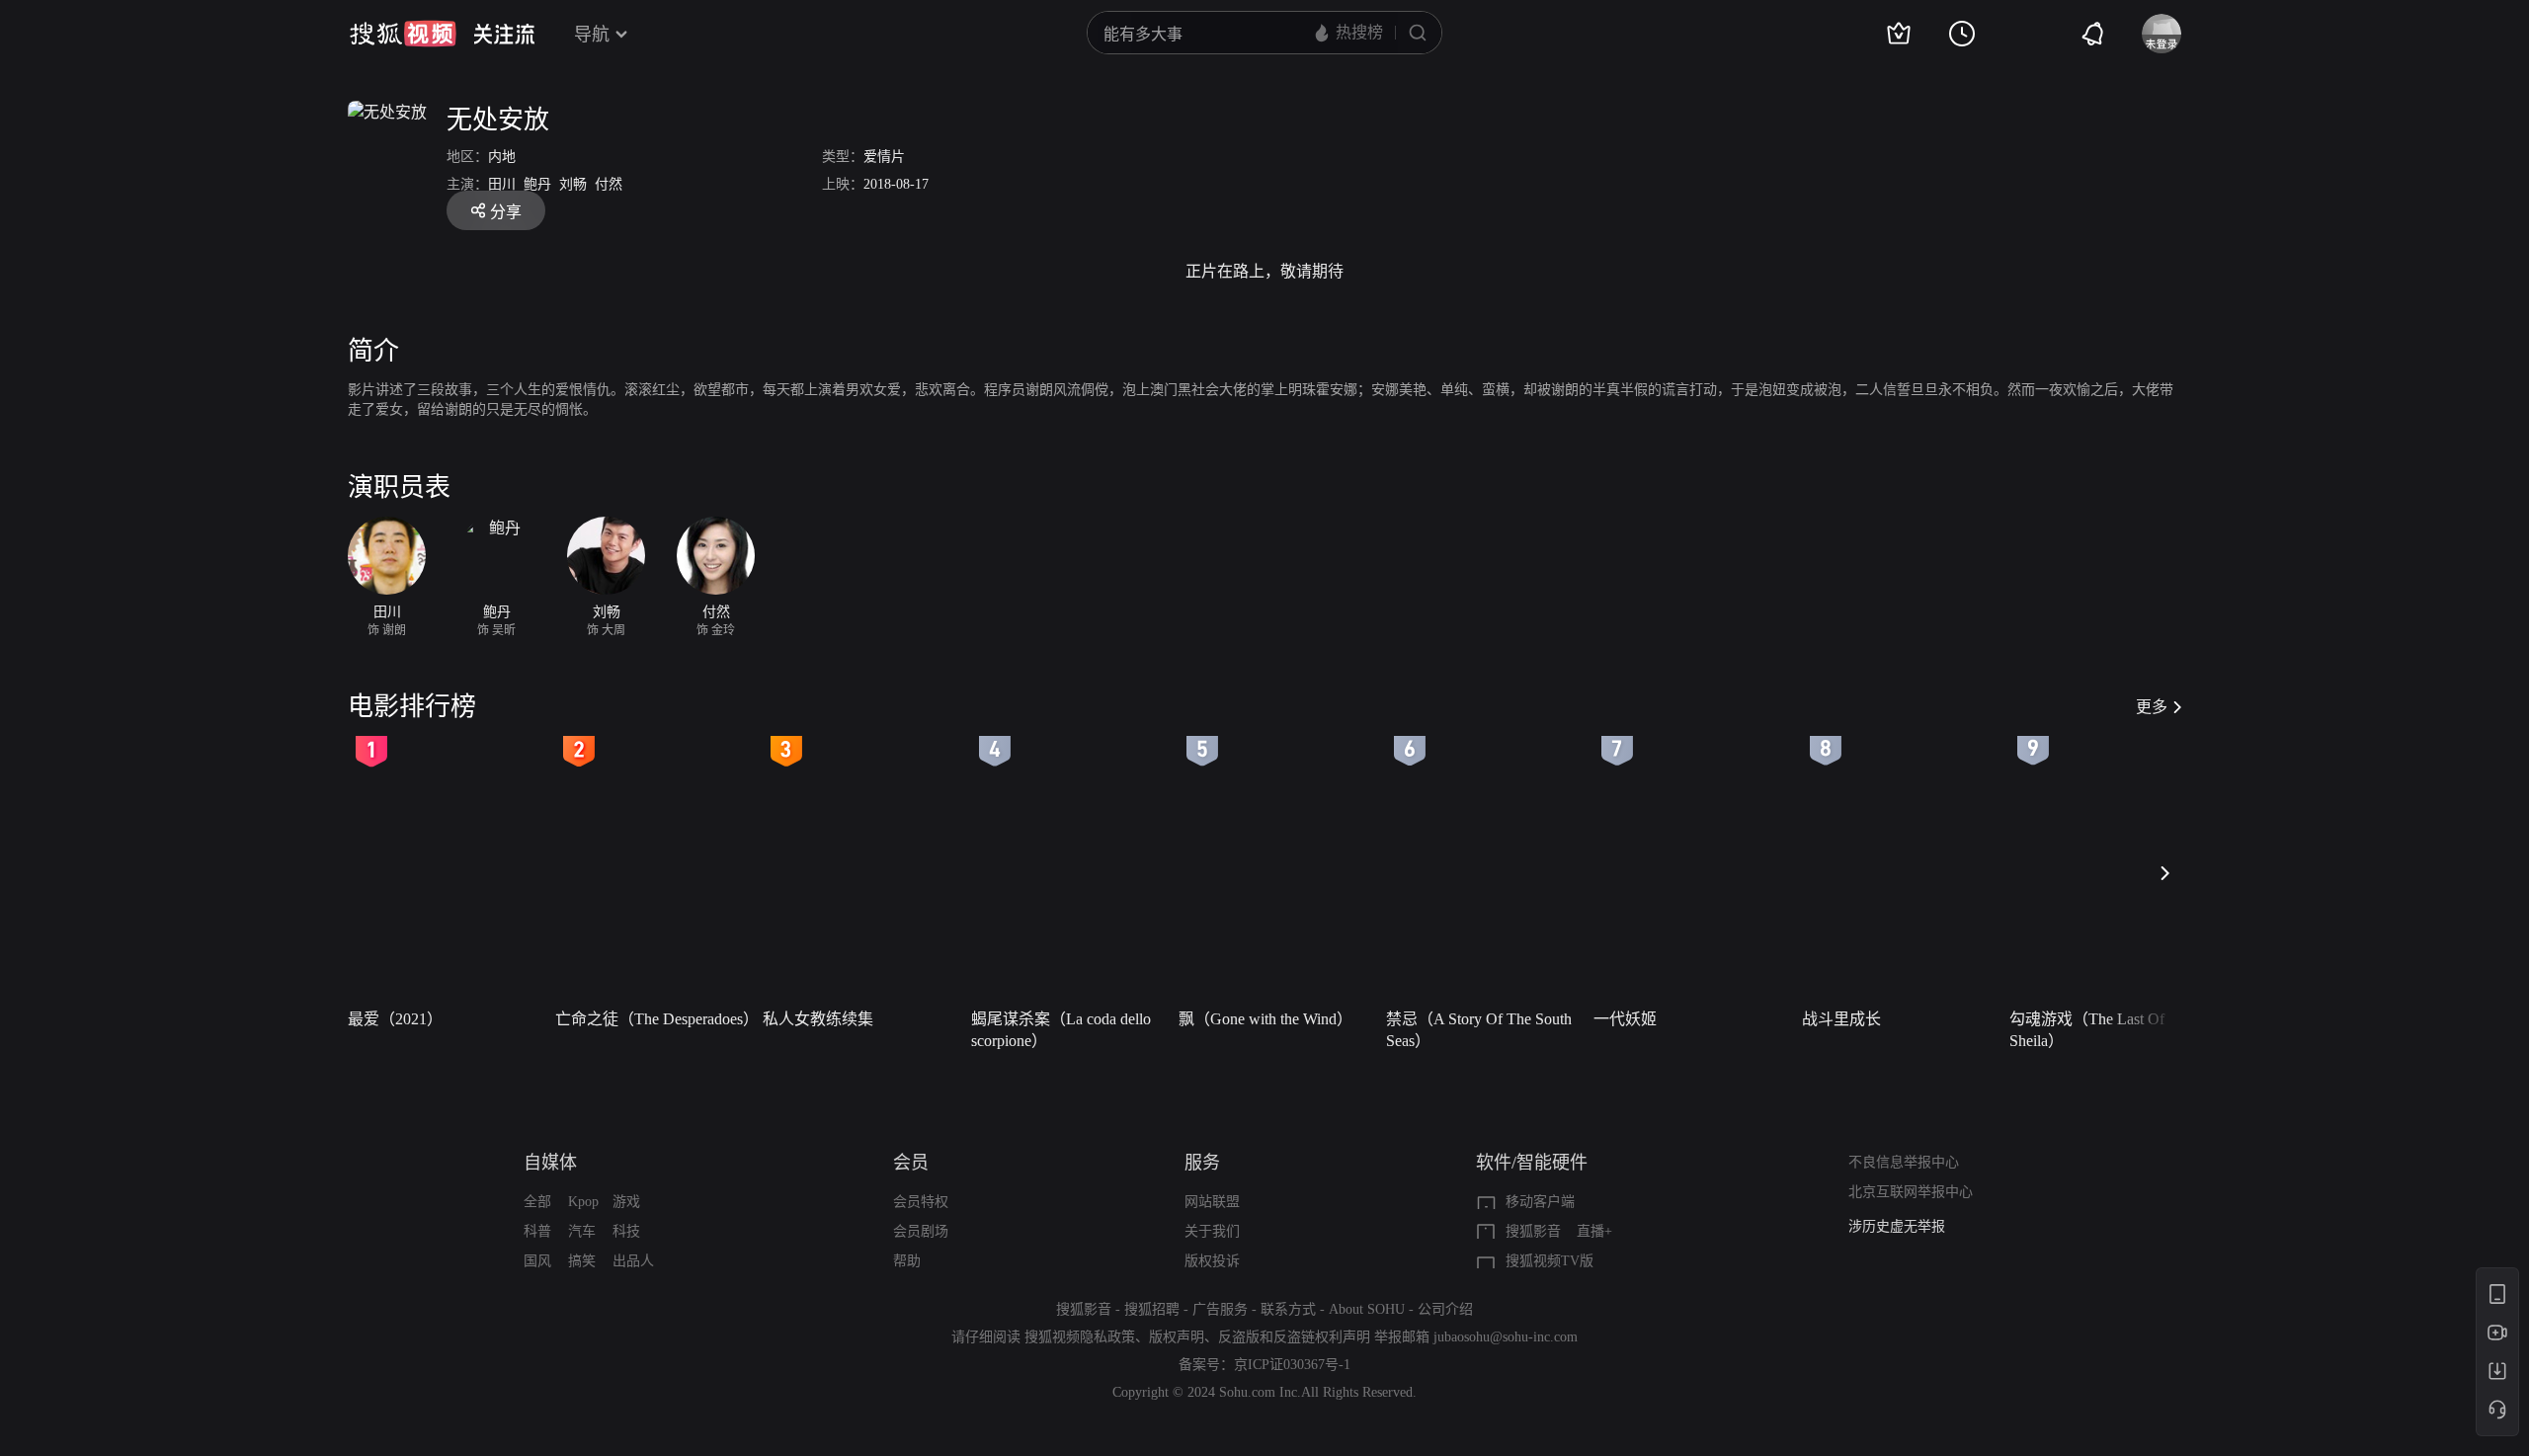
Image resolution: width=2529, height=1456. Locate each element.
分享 (506, 212)
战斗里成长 (1841, 1019)
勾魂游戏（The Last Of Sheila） (2087, 1030)
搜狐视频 (403, 34)
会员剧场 (921, 1231)
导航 (592, 35)
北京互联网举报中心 (1911, 1192)
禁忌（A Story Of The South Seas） (1479, 1030)
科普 (537, 1231)
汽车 (582, 1231)
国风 (537, 1261)
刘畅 (573, 184)
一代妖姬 (1625, 1019)
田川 (502, 184)
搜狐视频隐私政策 (1080, 1337)
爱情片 (884, 157)
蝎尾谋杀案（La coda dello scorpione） (1061, 1030)
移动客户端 (1540, 1202)
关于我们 (1212, 1231)
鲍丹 (537, 184)
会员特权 (921, 1202)
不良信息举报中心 (1904, 1162)
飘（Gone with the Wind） (1265, 1019)
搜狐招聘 (1152, 1309)
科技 (626, 1231)
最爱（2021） (395, 1019)
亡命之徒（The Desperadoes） (653, 1019)
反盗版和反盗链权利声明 (1294, 1337)
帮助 (907, 1261)
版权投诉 (1212, 1261)
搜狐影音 (1533, 1231)
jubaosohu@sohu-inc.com (1506, 1337)
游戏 (626, 1202)
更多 (2152, 707)
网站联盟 (1212, 1202)
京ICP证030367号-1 (1292, 1365)
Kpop (583, 1202)
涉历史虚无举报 (1897, 1226)
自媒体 (550, 1163)
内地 (502, 157)
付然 (609, 184)
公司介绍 (1445, 1309)
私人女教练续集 (818, 1019)
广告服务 (1220, 1309)
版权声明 (1177, 1337)
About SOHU (1367, 1309)
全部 (537, 1202)
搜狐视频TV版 (1550, 1261)
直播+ (1594, 1231)
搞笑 (582, 1261)
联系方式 (1288, 1309)
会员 (911, 1163)
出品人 (633, 1261)
